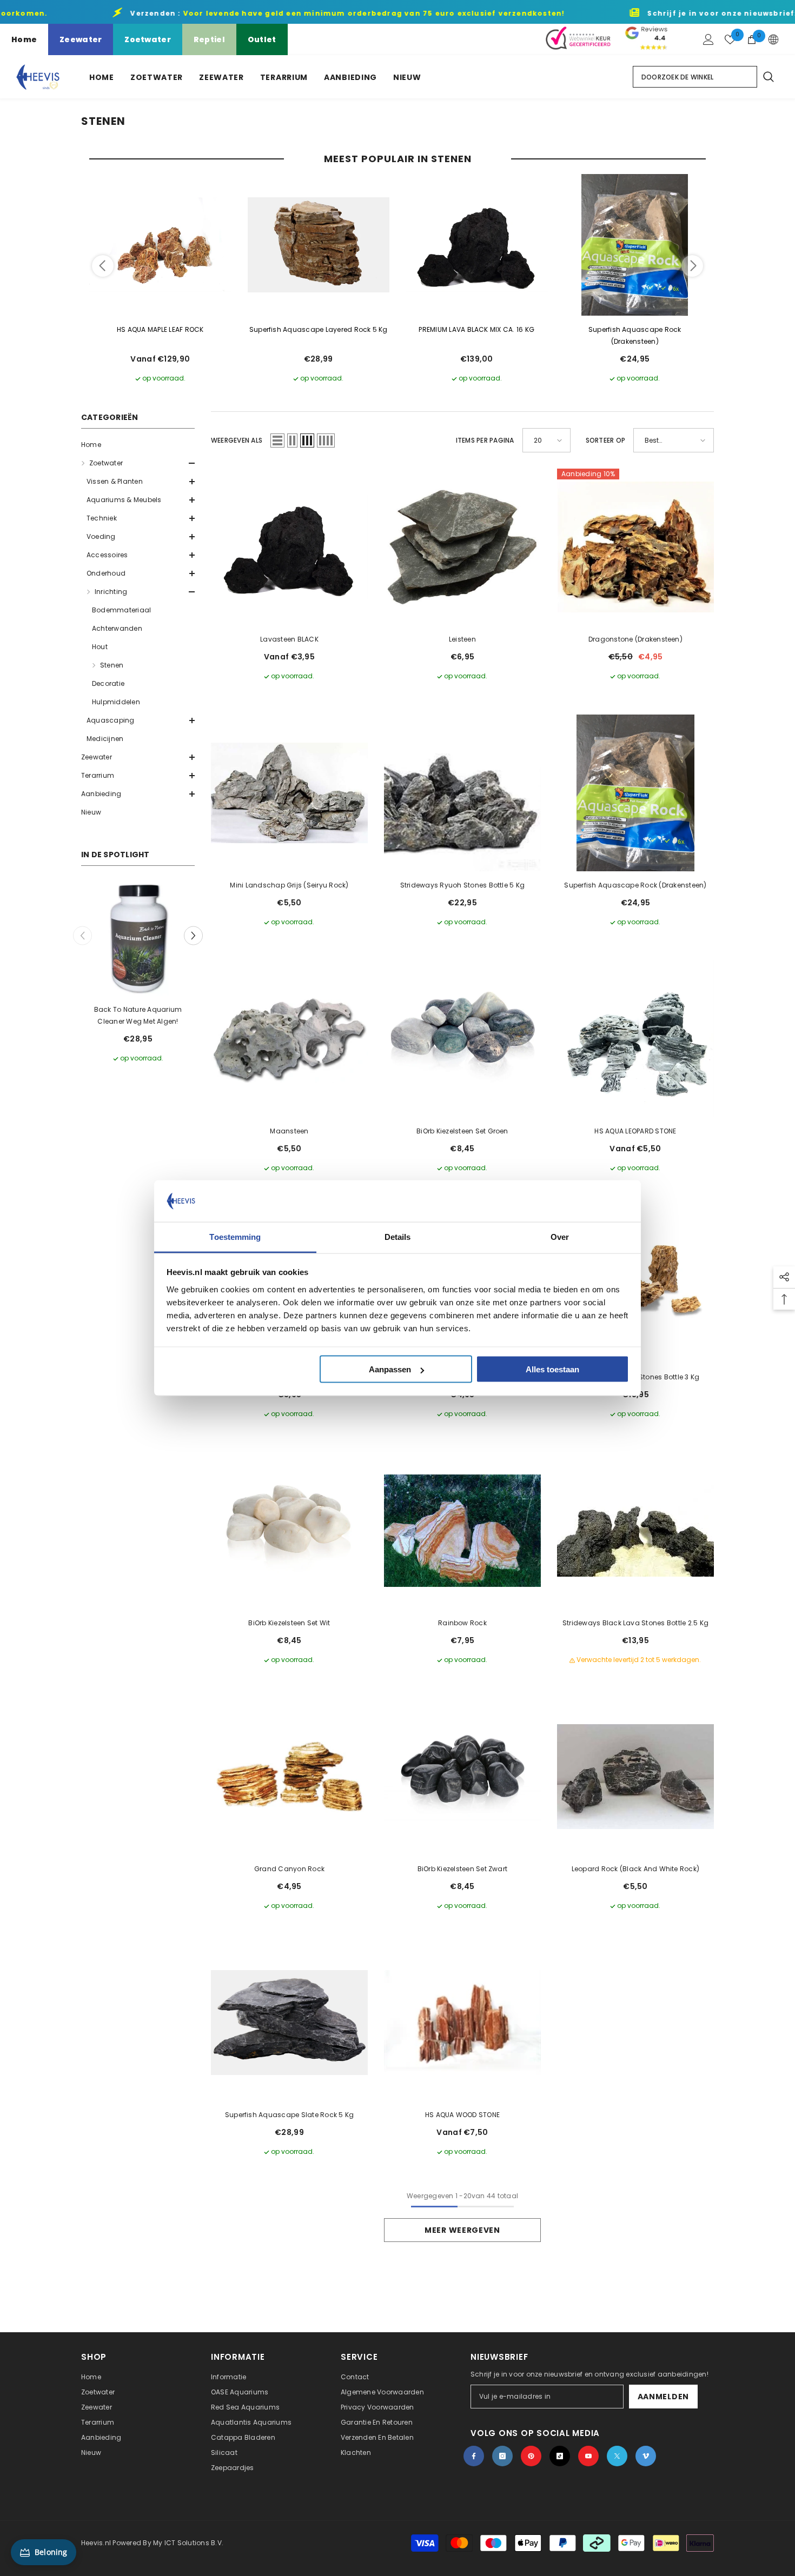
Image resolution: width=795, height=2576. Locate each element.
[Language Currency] (773, 39)
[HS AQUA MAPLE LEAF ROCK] (160, 245)
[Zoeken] (768, 77)
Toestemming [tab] (235, 1236)
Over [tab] (560, 1236)
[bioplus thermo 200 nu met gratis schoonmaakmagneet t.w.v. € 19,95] (138, 939)
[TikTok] (560, 2456)
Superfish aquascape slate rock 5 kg (289, 2115)
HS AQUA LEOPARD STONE (635, 1131)
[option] (138, 973)
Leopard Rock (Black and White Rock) (635, 1869)
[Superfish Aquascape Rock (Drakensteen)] (635, 245)
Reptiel (209, 39)
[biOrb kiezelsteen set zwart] (462, 1777)
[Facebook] (474, 2456)
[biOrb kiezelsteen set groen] (462, 1039)
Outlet (262, 39)
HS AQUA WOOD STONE (462, 2115)
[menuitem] (138, 445)
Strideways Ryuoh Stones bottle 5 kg (462, 885)
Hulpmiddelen (116, 702)
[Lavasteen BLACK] (289, 547)
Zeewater (81, 39)
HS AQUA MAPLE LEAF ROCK (160, 329)
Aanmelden (663, 2397)
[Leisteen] (462, 547)
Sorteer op (605, 440)
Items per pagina (485, 440)
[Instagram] (502, 2456)
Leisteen (462, 639)
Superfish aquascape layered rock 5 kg (319, 329)
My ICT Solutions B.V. (188, 2543)
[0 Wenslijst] (730, 39)
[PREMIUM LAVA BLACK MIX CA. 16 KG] (477, 245)
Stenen (112, 665)
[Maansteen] (289, 1039)
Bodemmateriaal (121, 610)
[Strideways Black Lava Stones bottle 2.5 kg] (635, 1531)
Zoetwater (148, 39)
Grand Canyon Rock (289, 1869)
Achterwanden (117, 628)
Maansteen (289, 1131)
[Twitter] (617, 2456)
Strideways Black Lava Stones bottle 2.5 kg (635, 1623)
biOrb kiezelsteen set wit (289, 1623)
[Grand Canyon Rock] (289, 1777)
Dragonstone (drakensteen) (635, 639)
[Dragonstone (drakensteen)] (635, 547)
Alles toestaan (552, 1369)
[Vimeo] (646, 2456)
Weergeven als (237, 440)
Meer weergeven (462, 2230)
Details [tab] (398, 1236)
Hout (100, 647)
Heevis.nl (97, 2543)
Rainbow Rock (462, 1623)
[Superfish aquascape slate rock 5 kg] (289, 2023)
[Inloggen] (708, 39)
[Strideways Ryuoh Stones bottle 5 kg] (462, 793)
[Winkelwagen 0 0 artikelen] (752, 39)
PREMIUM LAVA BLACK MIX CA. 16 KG (476, 329)
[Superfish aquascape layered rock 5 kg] (319, 245)
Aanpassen (390, 1369)
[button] (138, 463)
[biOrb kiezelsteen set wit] (289, 1531)
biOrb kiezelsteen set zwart (462, 1869)
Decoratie (108, 683)
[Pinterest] (531, 2456)
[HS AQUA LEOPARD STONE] (635, 1039)
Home (24, 39)
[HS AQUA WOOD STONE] (462, 2023)
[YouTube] (588, 2456)
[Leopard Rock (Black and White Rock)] (635, 1777)
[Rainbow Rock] (462, 1531)
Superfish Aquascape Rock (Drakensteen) (635, 335)
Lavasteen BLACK (289, 639)
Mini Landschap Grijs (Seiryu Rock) (289, 885)
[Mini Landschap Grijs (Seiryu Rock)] (289, 793)
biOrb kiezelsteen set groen (462, 1131)
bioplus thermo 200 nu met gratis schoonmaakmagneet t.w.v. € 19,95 (138, 1016)
